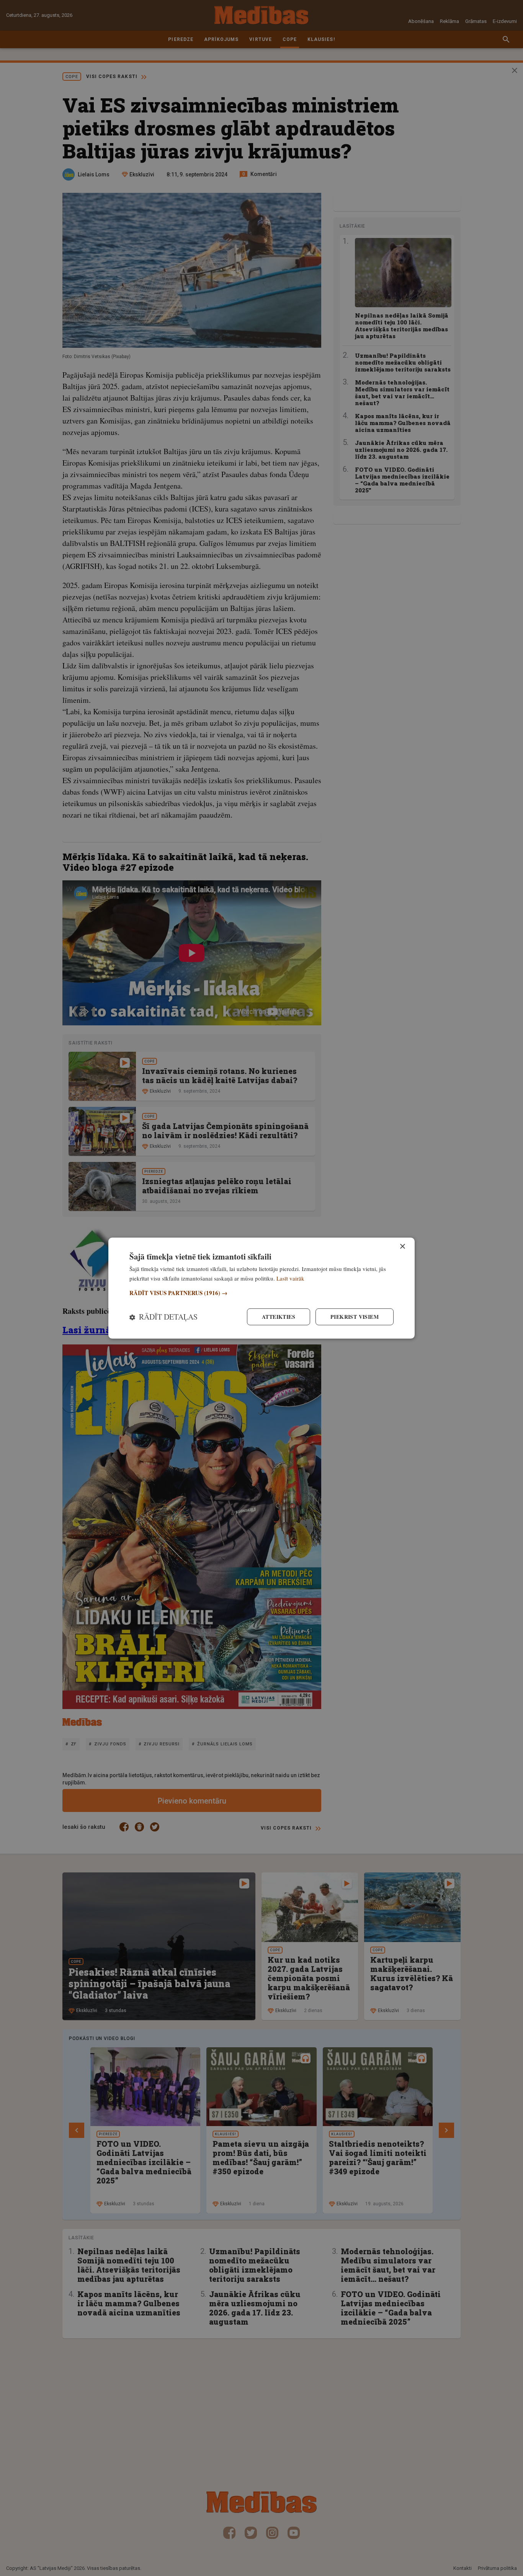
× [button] (402, 1246)
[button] (261, 1293)
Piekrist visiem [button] (355, 1317)
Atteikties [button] (279, 1317)
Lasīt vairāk (290, 1278)
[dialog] (261, 1288)
